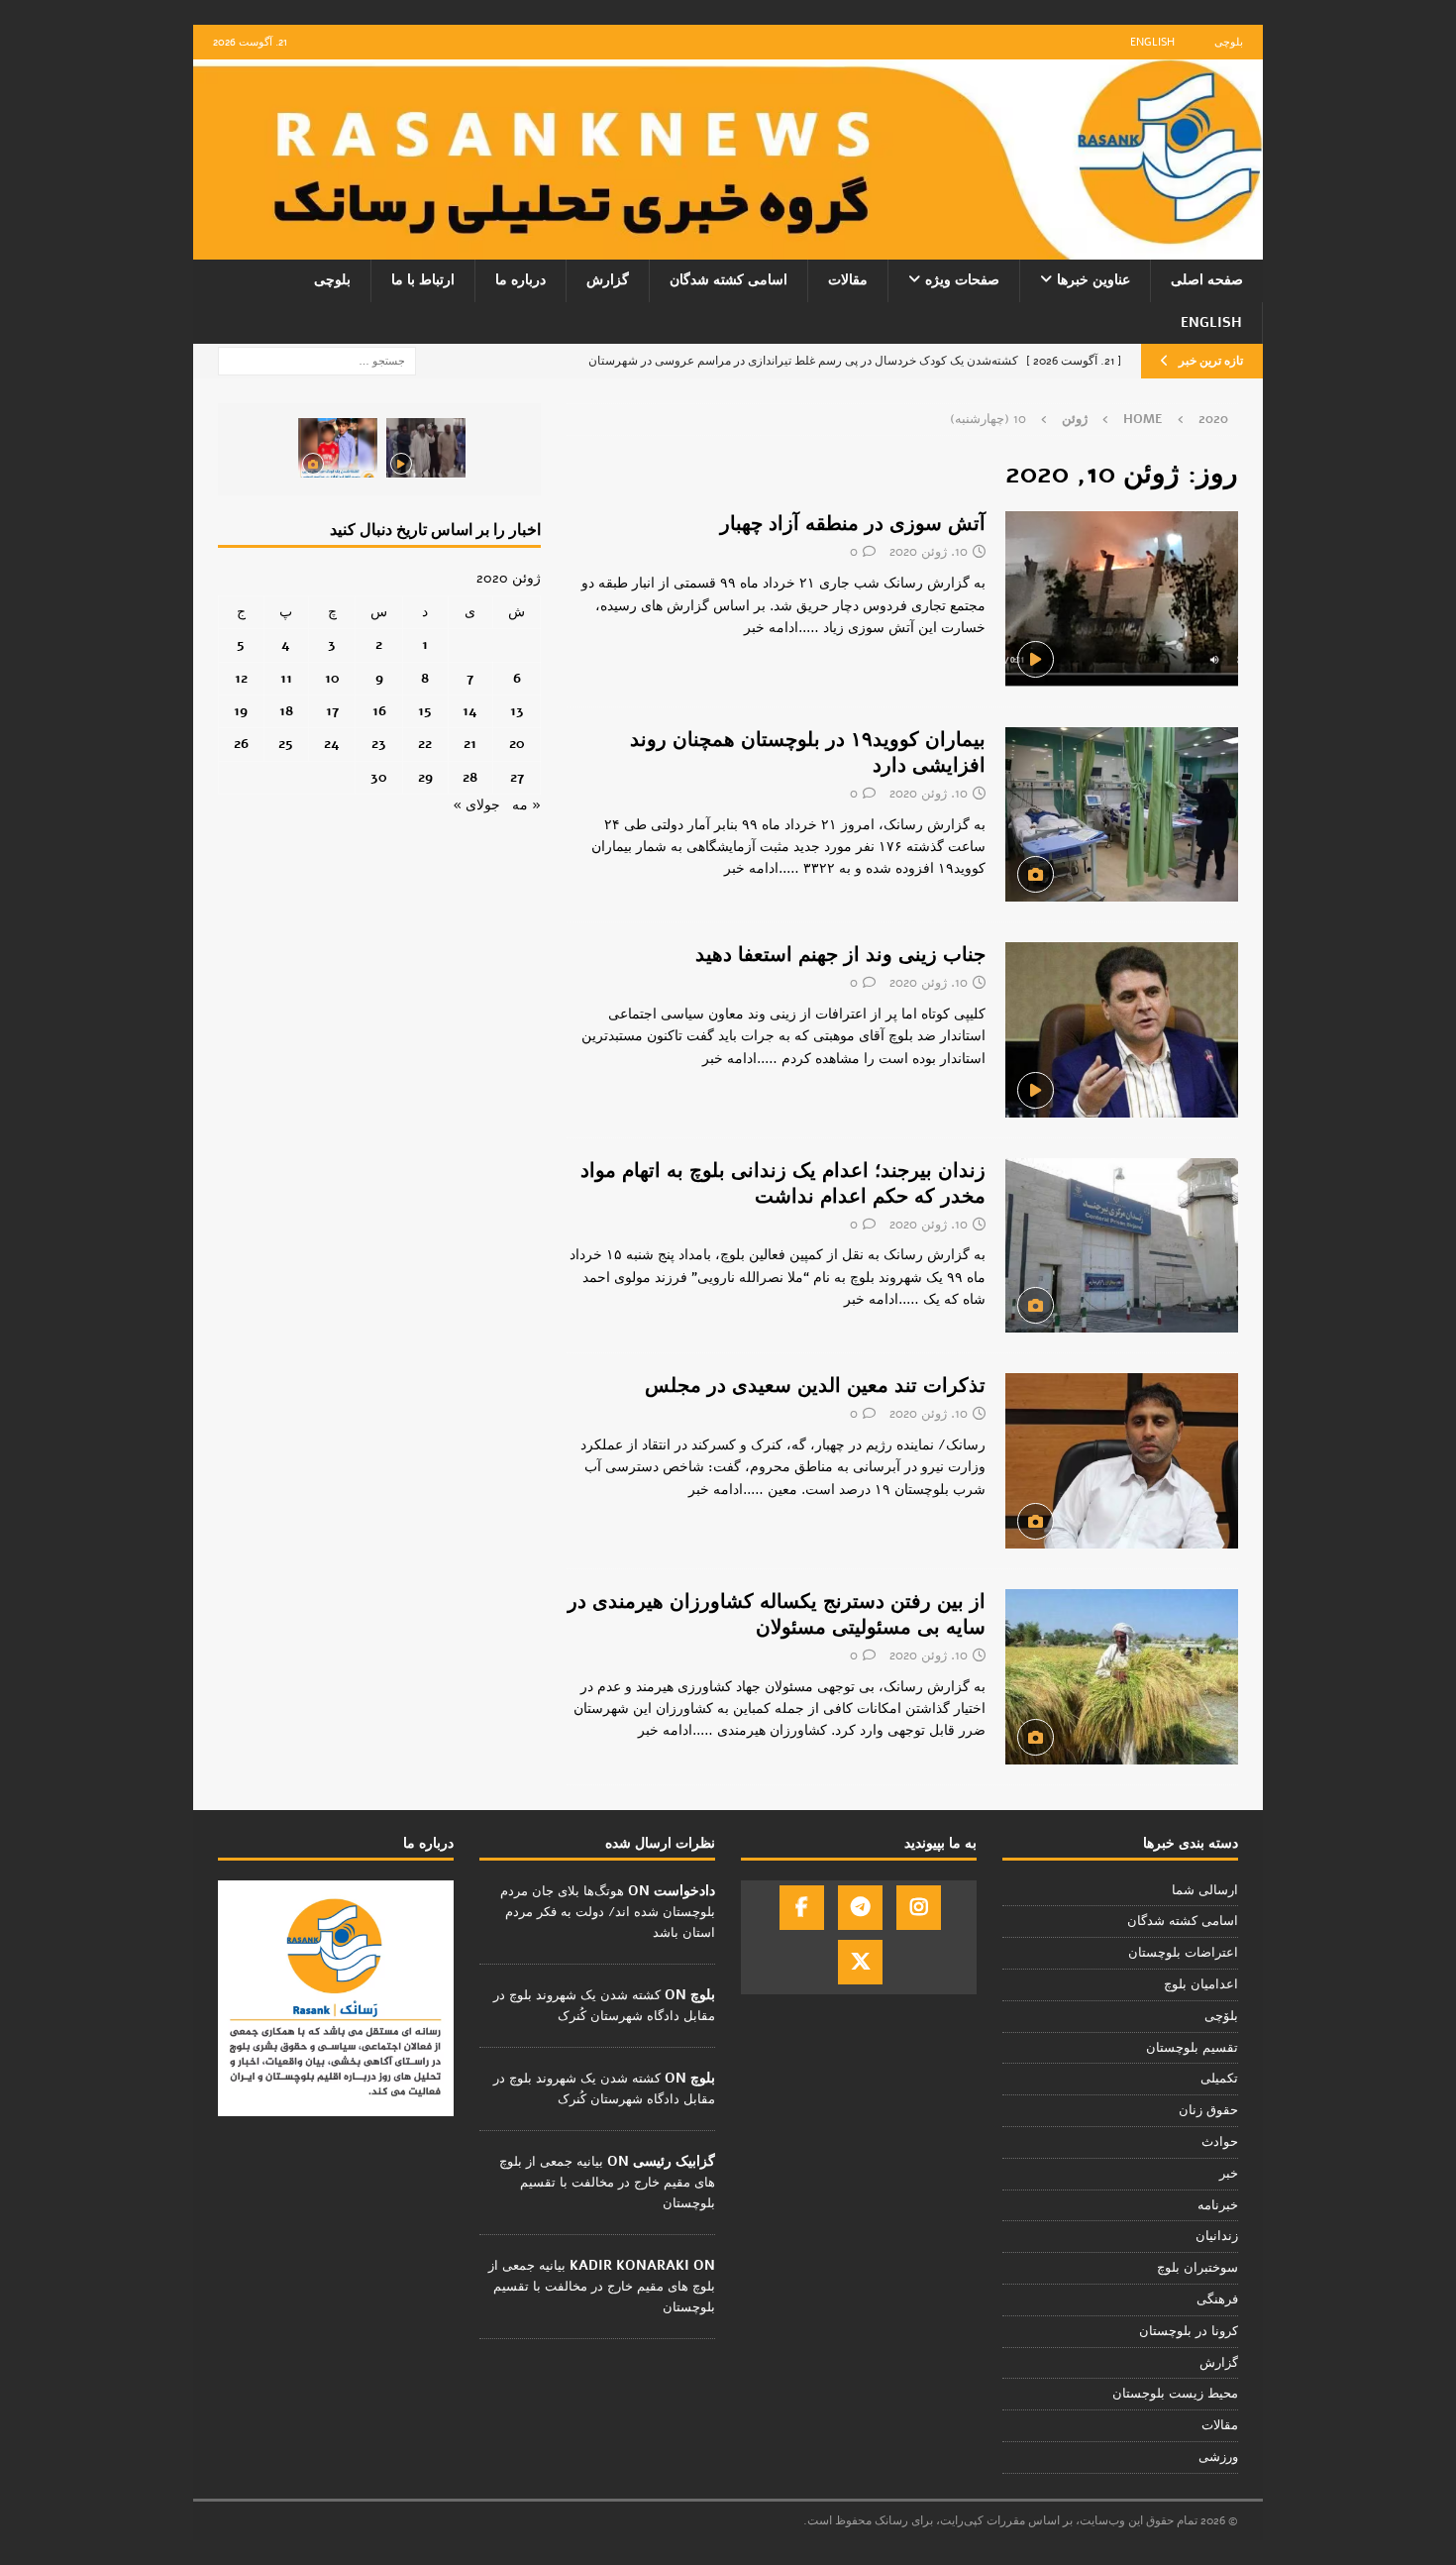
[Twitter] (860, 1962)
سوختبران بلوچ (1197, 2268)
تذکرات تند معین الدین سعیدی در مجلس (815, 1386)
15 (425, 711)
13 (517, 711)
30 (379, 777)
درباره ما (520, 280)
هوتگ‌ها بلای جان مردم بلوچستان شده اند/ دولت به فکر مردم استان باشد (608, 1912)
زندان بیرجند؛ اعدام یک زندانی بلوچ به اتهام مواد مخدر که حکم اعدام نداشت (783, 1183)
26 (241, 744)
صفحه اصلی (1207, 280)
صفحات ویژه (962, 280)
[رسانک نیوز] (728, 248)
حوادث (1220, 2142)
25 (286, 744)
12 (241, 678)
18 (286, 711)
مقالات (848, 280)
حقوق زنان (1208, 2110)
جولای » (476, 805)
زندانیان (1217, 2236)
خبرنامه (1218, 2205)
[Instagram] (919, 1908)
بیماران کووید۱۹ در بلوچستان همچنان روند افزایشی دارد (808, 752)
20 (517, 744)
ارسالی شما (1205, 1890)
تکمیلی (1219, 2079)
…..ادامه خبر (781, 628)
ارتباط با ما (423, 280)
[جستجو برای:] (317, 360)
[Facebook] (802, 1908)
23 (379, 744)
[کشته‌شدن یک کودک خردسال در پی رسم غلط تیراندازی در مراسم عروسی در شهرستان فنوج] (338, 448)
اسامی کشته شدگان (728, 280)
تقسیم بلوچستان (1192, 2048)
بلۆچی (1221, 2016)
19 (241, 711)
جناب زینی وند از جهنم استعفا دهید (840, 955)
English (1152, 42)
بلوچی (1229, 42)
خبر (1229, 2174)
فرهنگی (1217, 2299)
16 (379, 711)
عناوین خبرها (1093, 280)
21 (470, 744)
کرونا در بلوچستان (1189, 2331)
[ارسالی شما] (1122, 1029)
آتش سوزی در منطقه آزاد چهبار (853, 524)
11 (286, 678)
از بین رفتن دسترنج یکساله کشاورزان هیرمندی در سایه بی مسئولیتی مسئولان (777, 1614)
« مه (526, 805)
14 (470, 711)
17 (332, 711)
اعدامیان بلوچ (1201, 1984)
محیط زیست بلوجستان (1175, 2394)
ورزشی (1218, 2457)
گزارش (608, 280)
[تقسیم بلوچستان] (1122, 1461)
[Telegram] (860, 1908)
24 (332, 744)
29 (425, 777)
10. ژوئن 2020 (929, 552)
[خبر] (1122, 598)
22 (425, 744)
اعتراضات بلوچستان (1183, 1953)
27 (517, 777)
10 (332, 678)
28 (470, 777)
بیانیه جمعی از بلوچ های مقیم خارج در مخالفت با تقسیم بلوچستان (607, 2183)
